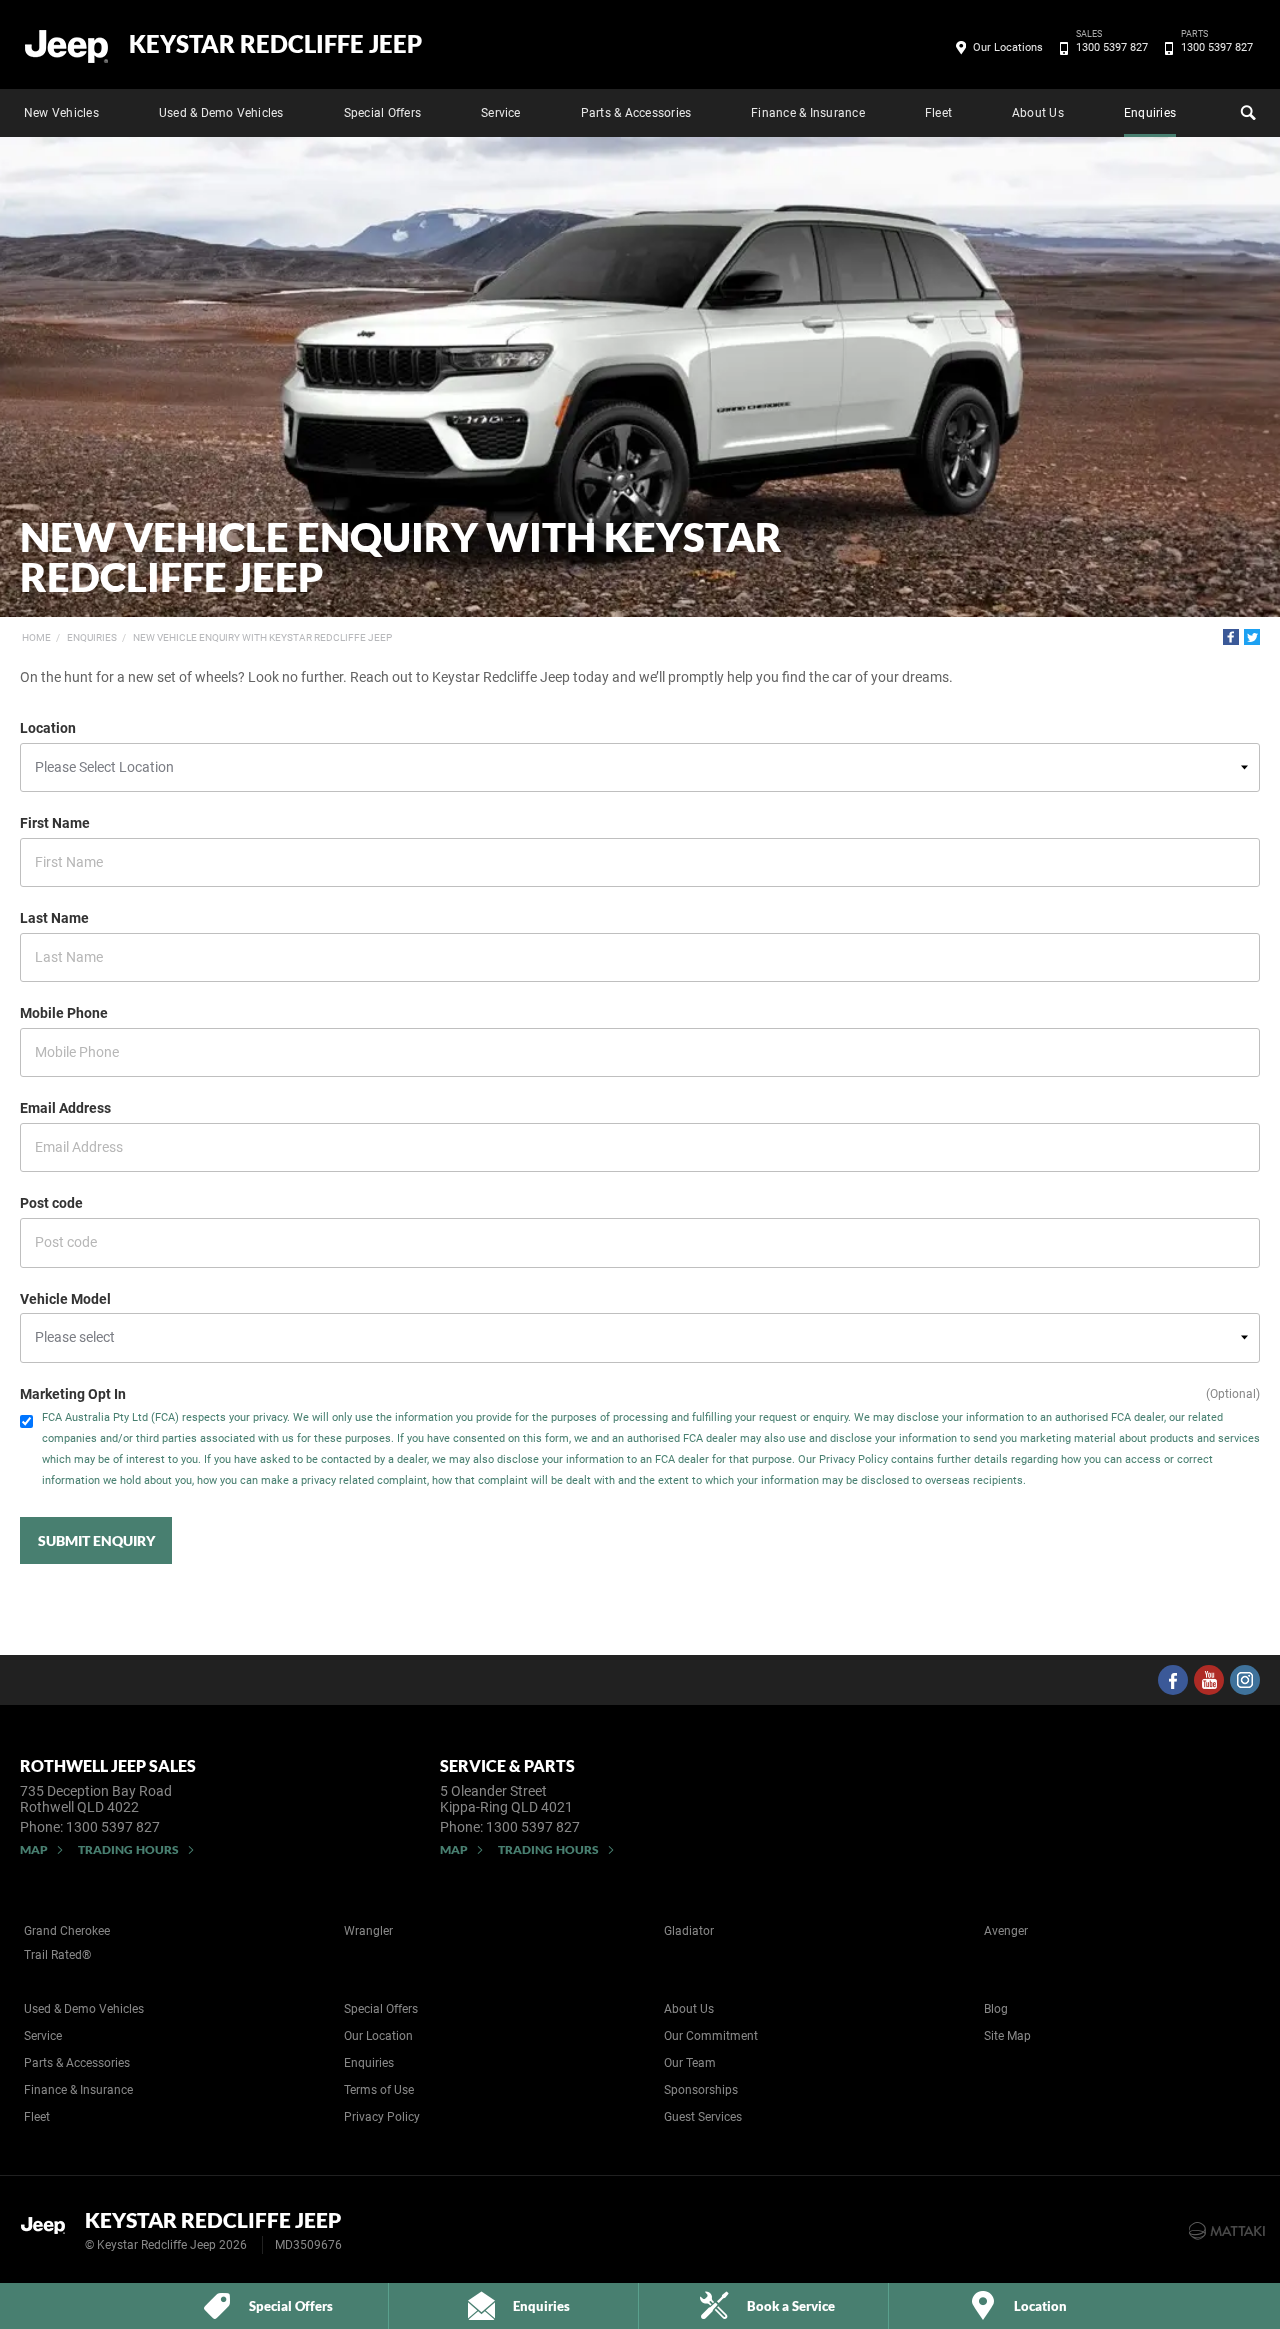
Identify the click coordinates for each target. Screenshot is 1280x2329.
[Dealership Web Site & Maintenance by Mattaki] (1227, 2231)
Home (36, 637)
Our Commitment (711, 2036)
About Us (1038, 113)
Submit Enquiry (96, 1540)
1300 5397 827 (1112, 46)
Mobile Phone (64, 1013)
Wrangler (368, 1931)
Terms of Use (379, 2090)
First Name (55, 823)
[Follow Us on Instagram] (1245, 1680)
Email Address (65, 1108)
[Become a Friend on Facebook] (1173, 1680)
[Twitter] (1252, 637)
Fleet (938, 113)
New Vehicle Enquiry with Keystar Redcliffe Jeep (262, 637)
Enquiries (1150, 113)
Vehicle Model (65, 1299)
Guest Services (703, 2117)
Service (501, 113)
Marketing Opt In (73, 1394)
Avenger (1006, 1931)
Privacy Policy (382, 2117)
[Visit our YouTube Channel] (1209, 1680)
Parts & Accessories (636, 113)
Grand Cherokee (67, 1931)
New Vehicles (61, 113)
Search (1246, 113)
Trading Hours (128, 1849)
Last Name (54, 918)
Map (34, 1849)
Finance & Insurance (808, 113)
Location (48, 728)
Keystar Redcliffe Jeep (275, 44)
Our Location (378, 2036)
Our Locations (1008, 47)
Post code (51, 1203)
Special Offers (382, 113)
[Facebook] (1231, 637)
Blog (996, 2009)
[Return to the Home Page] (48, 2229)
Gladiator (689, 1931)
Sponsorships (701, 2090)
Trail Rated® (57, 1955)
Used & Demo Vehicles (221, 113)
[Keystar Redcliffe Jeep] (67, 45)
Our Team (690, 2063)
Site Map (1007, 2036)
